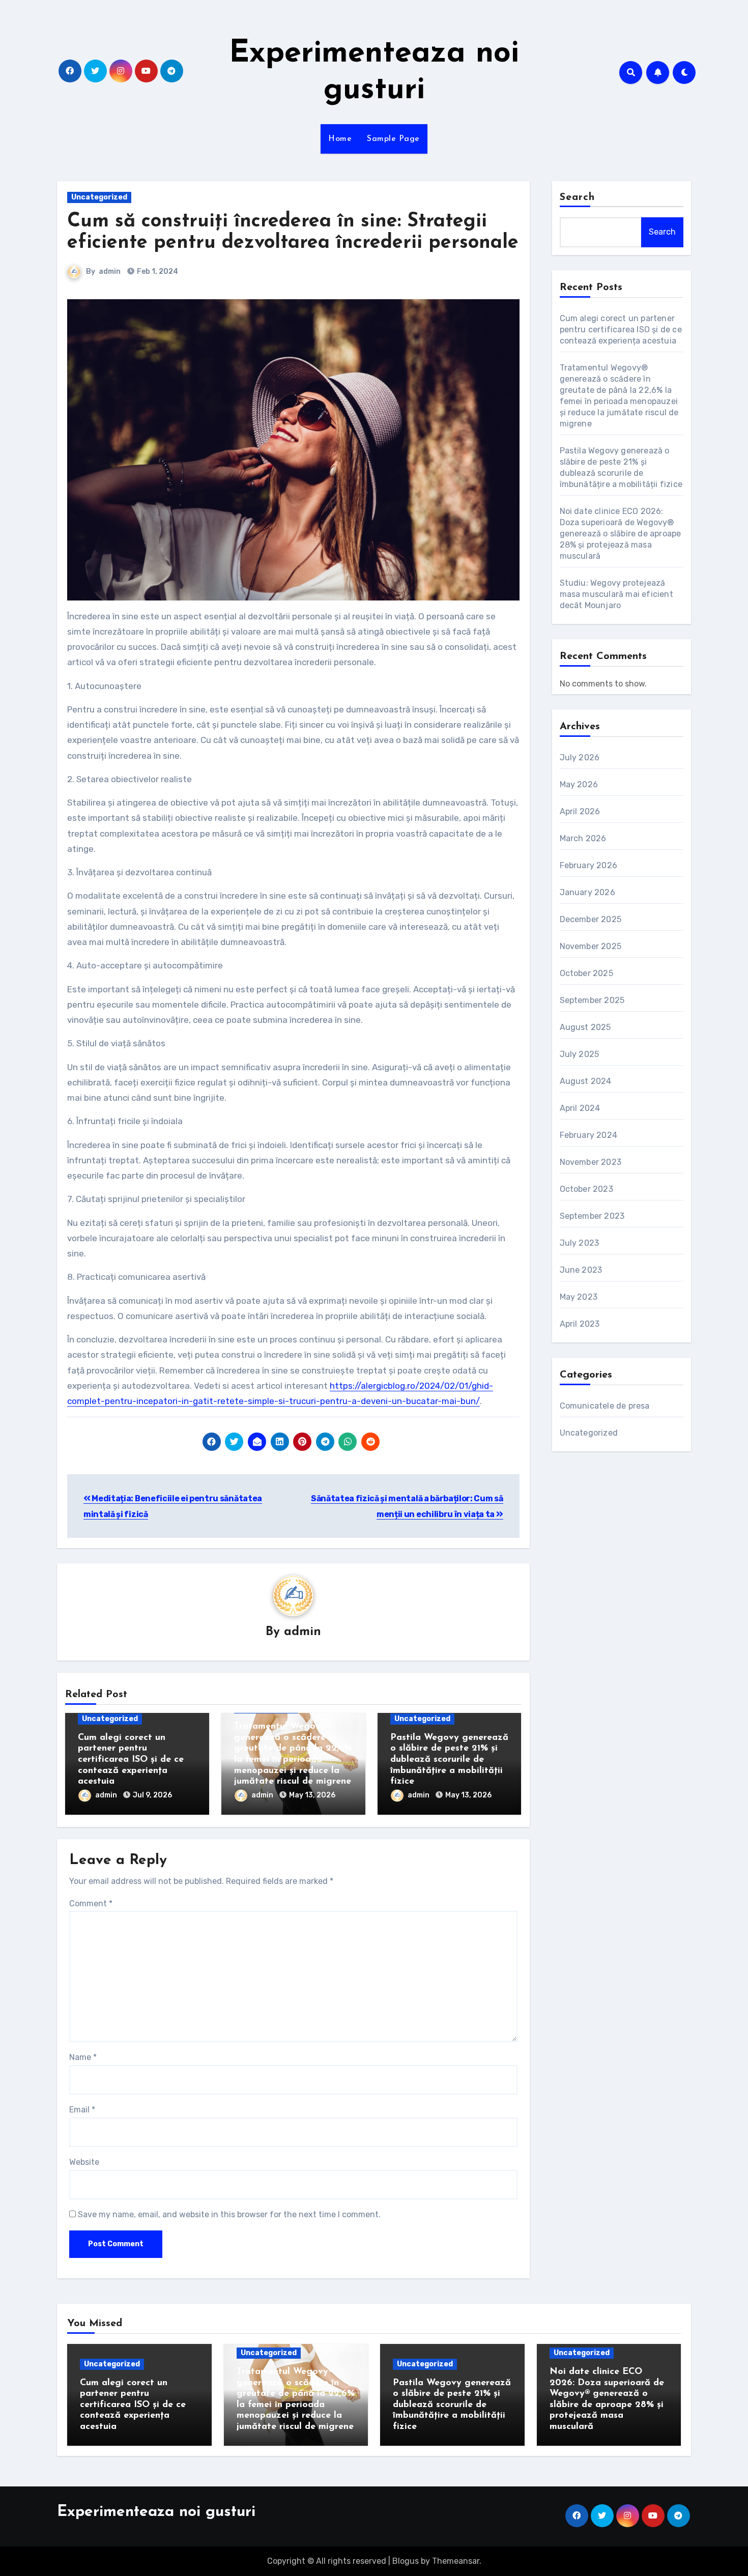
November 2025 (591, 946)
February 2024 (589, 1135)
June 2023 (581, 1270)
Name (83, 2057)
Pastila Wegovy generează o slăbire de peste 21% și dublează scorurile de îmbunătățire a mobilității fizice (449, 1760)
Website (84, 2162)
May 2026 (579, 784)
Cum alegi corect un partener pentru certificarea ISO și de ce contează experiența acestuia (131, 1760)
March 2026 (583, 838)
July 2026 (580, 757)
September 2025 (592, 1000)
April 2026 (580, 811)
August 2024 (586, 1081)
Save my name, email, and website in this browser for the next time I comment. (229, 2214)
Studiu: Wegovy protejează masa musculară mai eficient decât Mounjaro (616, 594)
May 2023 (579, 1297)
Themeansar (456, 2561)
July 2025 (580, 1054)
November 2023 (591, 1162)
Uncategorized (99, 197)
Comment (91, 1904)
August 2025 (585, 1027)
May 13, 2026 (312, 1795)
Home (340, 139)
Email (82, 2110)
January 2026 (587, 892)
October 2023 (586, 1189)
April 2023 (580, 1324)
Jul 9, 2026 (152, 1795)
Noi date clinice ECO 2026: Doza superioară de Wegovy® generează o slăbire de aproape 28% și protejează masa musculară (621, 534)
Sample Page (393, 139)
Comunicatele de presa (605, 1406)
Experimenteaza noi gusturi (156, 2512)
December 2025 (591, 919)
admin (110, 271)
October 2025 (586, 973)
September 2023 (592, 1216)
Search (578, 197)
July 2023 (580, 1243)
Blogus (406, 2561)
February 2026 (589, 865)
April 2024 (580, 1108)
